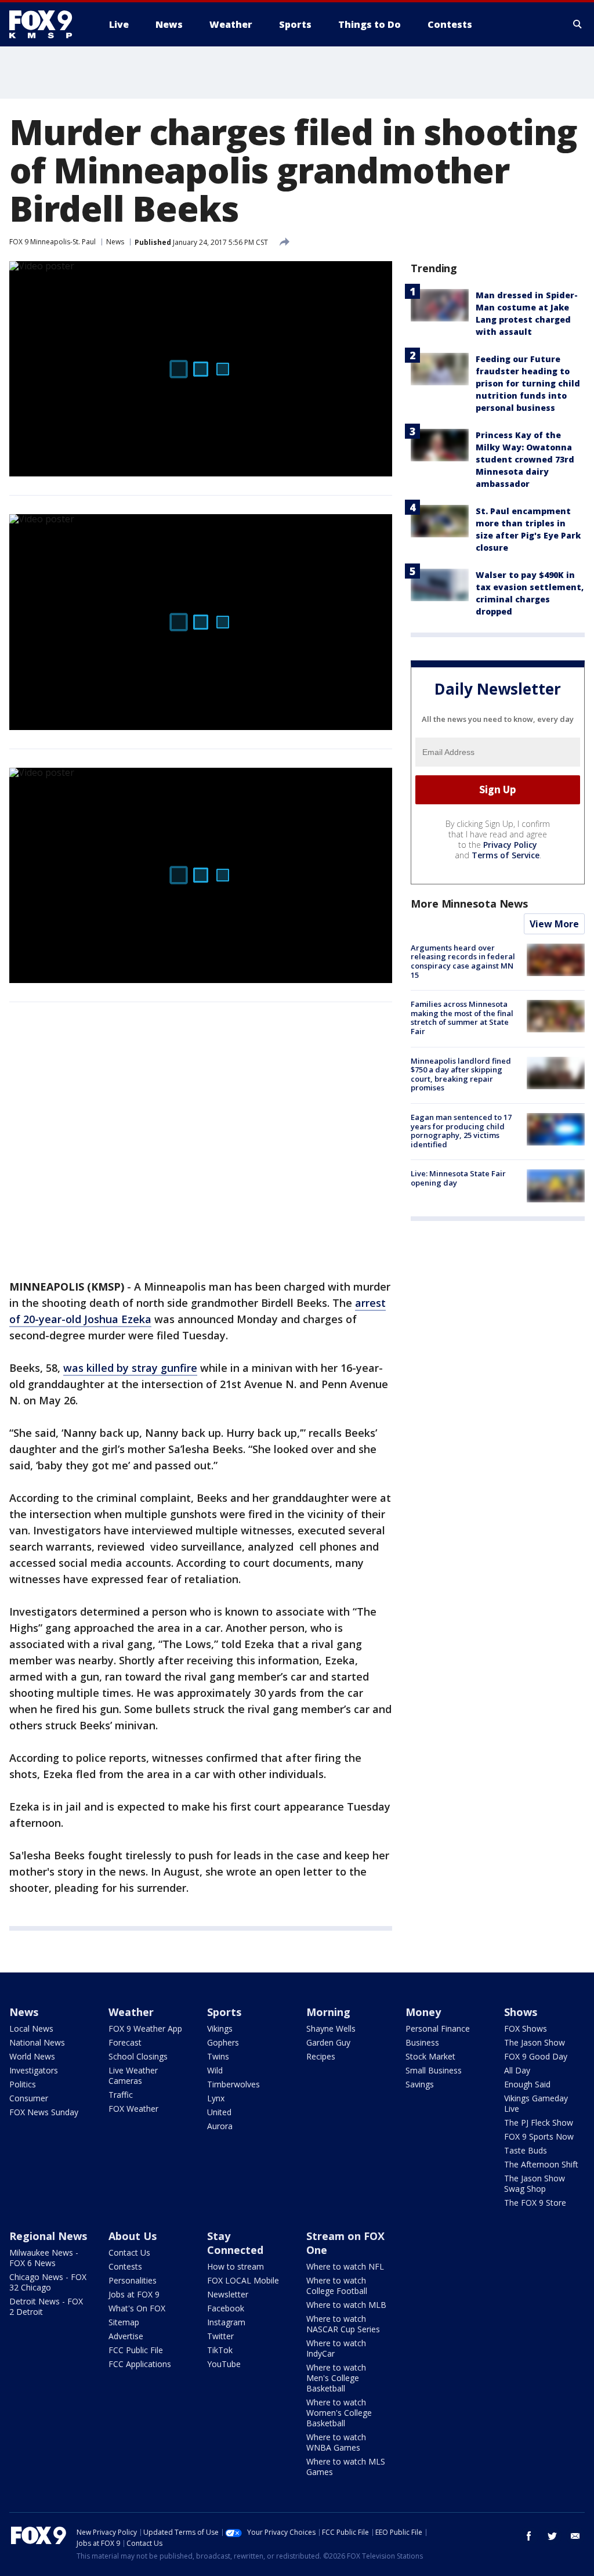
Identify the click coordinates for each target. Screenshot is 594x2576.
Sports (224, 2012)
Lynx (216, 2098)
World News (32, 2056)
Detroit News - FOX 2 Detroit (46, 2306)
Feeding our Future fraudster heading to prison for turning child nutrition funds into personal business (528, 383)
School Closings (138, 2056)
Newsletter (228, 2294)
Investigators (34, 2070)
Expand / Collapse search (578, 24)
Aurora (220, 2126)
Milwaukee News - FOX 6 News (44, 2258)
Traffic (121, 2095)
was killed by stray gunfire (130, 1368)
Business (422, 2042)
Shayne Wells (331, 2028)
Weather (131, 2012)
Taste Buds (526, 2150)
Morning (328, 2012)
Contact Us (129, 2252)
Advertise (126, 2336)
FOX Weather (133, 2109)
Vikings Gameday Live (536, 2103)
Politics (23, 2084)
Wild (215, 2070)
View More (554, 924)
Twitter (220, 2336)
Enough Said (527, 2084)
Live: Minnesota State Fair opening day (458, 1178)
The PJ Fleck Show (539, 2122)
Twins (218, 2056)
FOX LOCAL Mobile (243, 2280)
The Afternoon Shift (541, 2164)
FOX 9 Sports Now (539, 2136)
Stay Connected (235, 2243)
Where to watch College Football (337, 2286)
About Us (133, 2236)
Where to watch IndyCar (336, 2348)
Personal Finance (438, 2028)
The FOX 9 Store (535, 2203)
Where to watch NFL (345, 2266)
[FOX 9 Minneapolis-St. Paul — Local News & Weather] (48, 24)
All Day (517, 2070)
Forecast (125, 2042)
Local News (31, 2028)
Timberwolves (233, 2084)
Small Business (434, 2070)
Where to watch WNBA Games (336, 2442)
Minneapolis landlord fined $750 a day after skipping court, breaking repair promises (461, 1074)
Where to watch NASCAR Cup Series (343, 2324)
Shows (521, 2012)
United (219, 2112)
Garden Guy (328, 2042)
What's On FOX (137, 2308)
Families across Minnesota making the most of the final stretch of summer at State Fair (462, 1018)
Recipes (321, 2056)
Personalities (133, 2280)
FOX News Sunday (44, 2112)
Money (423, 2012)
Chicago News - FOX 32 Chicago (48, 2282)
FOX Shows (526, 2028)
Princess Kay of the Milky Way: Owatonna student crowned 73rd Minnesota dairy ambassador (525, 459)
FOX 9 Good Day (536, 2056)
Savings (420, 2084)
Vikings (220, 2028)
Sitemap (124, 2322)
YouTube (224, 2364)
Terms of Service (506, 855)
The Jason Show (535, 2042)
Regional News (48, 2236)
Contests (125, 2266)
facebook (529, 2536)
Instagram (226, 2322)
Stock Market (430, 2056)
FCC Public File (136, 2350)
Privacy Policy (510, 845)
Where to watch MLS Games (346, 2467)
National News (37, 2042)
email (575, 2536)
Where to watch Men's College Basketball (336, 2378)
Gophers (223, 2042)
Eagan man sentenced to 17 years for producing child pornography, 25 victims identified (461, 1131)
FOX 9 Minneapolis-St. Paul (52, 242)
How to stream (236, 2266)
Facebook (226, 2308)
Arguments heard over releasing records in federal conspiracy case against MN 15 (463, 961)
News (115, 242)
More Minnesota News (469, 904)
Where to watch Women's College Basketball (339, 2413)
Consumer (29, 2098)
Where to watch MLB (346, 2305)
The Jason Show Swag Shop (535, 2183)
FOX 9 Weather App (145, 2028)
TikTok (220, 2350)
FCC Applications (140, 2364)
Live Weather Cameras (133, 2075)
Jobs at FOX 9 (134, 2294)
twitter (552, 2536)
